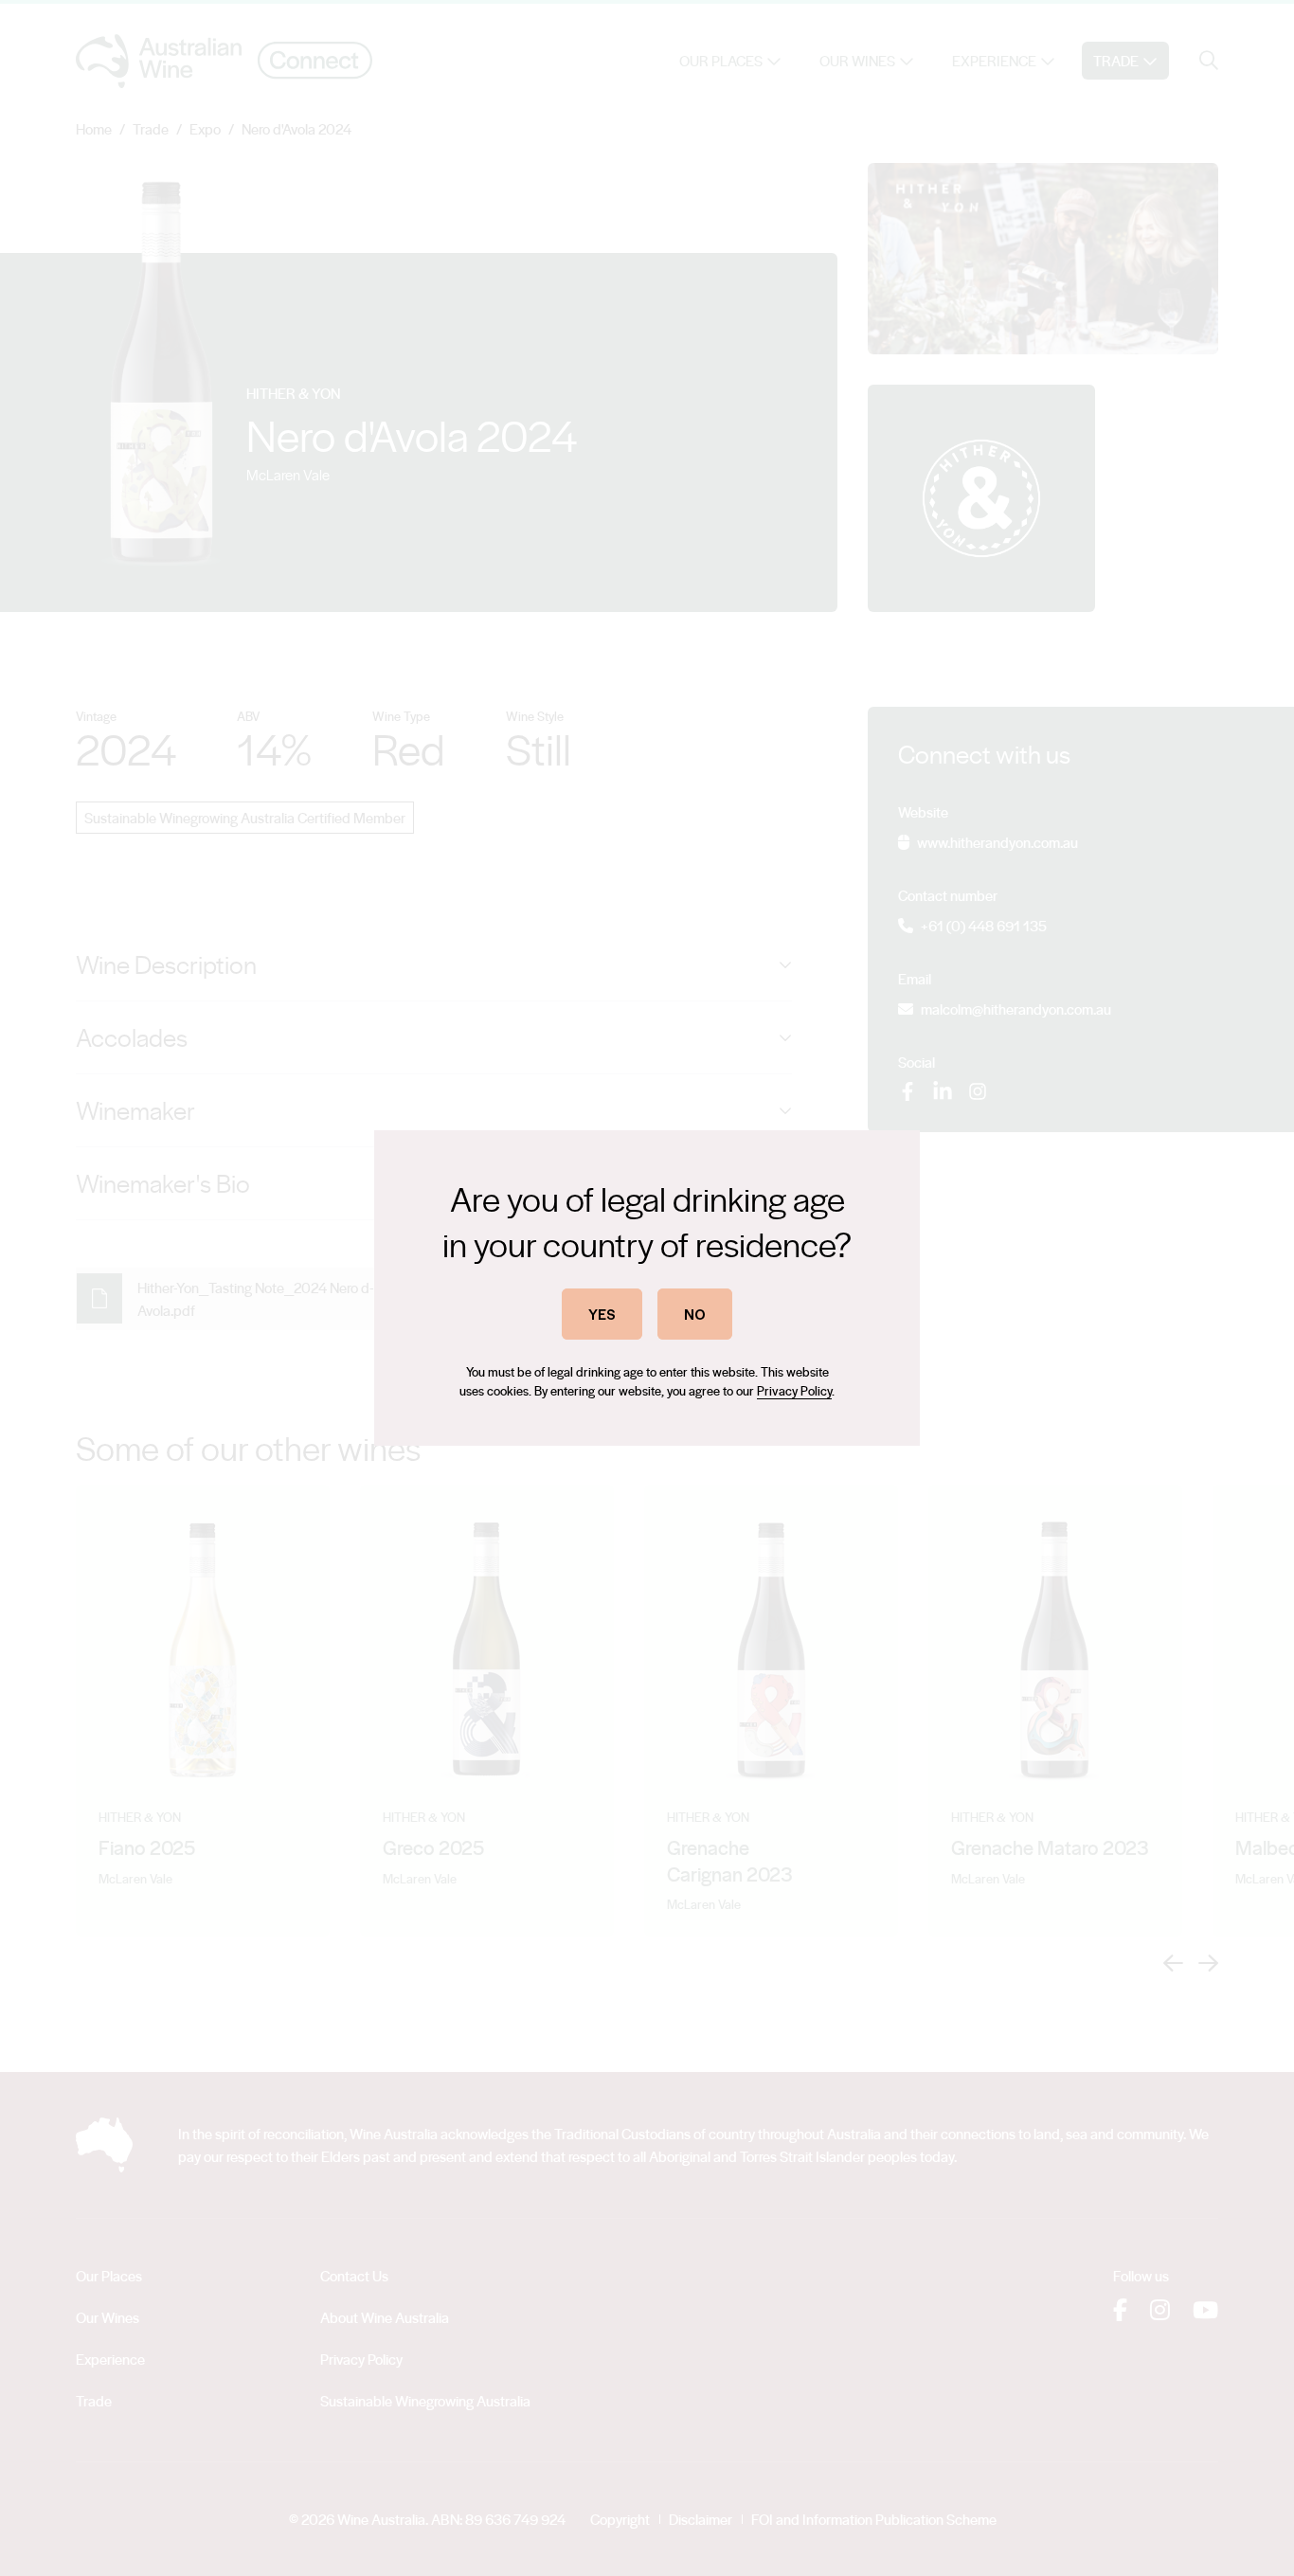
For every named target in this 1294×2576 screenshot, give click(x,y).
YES (602, 1314)
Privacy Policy (794, 1390)
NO (695, 1314)
